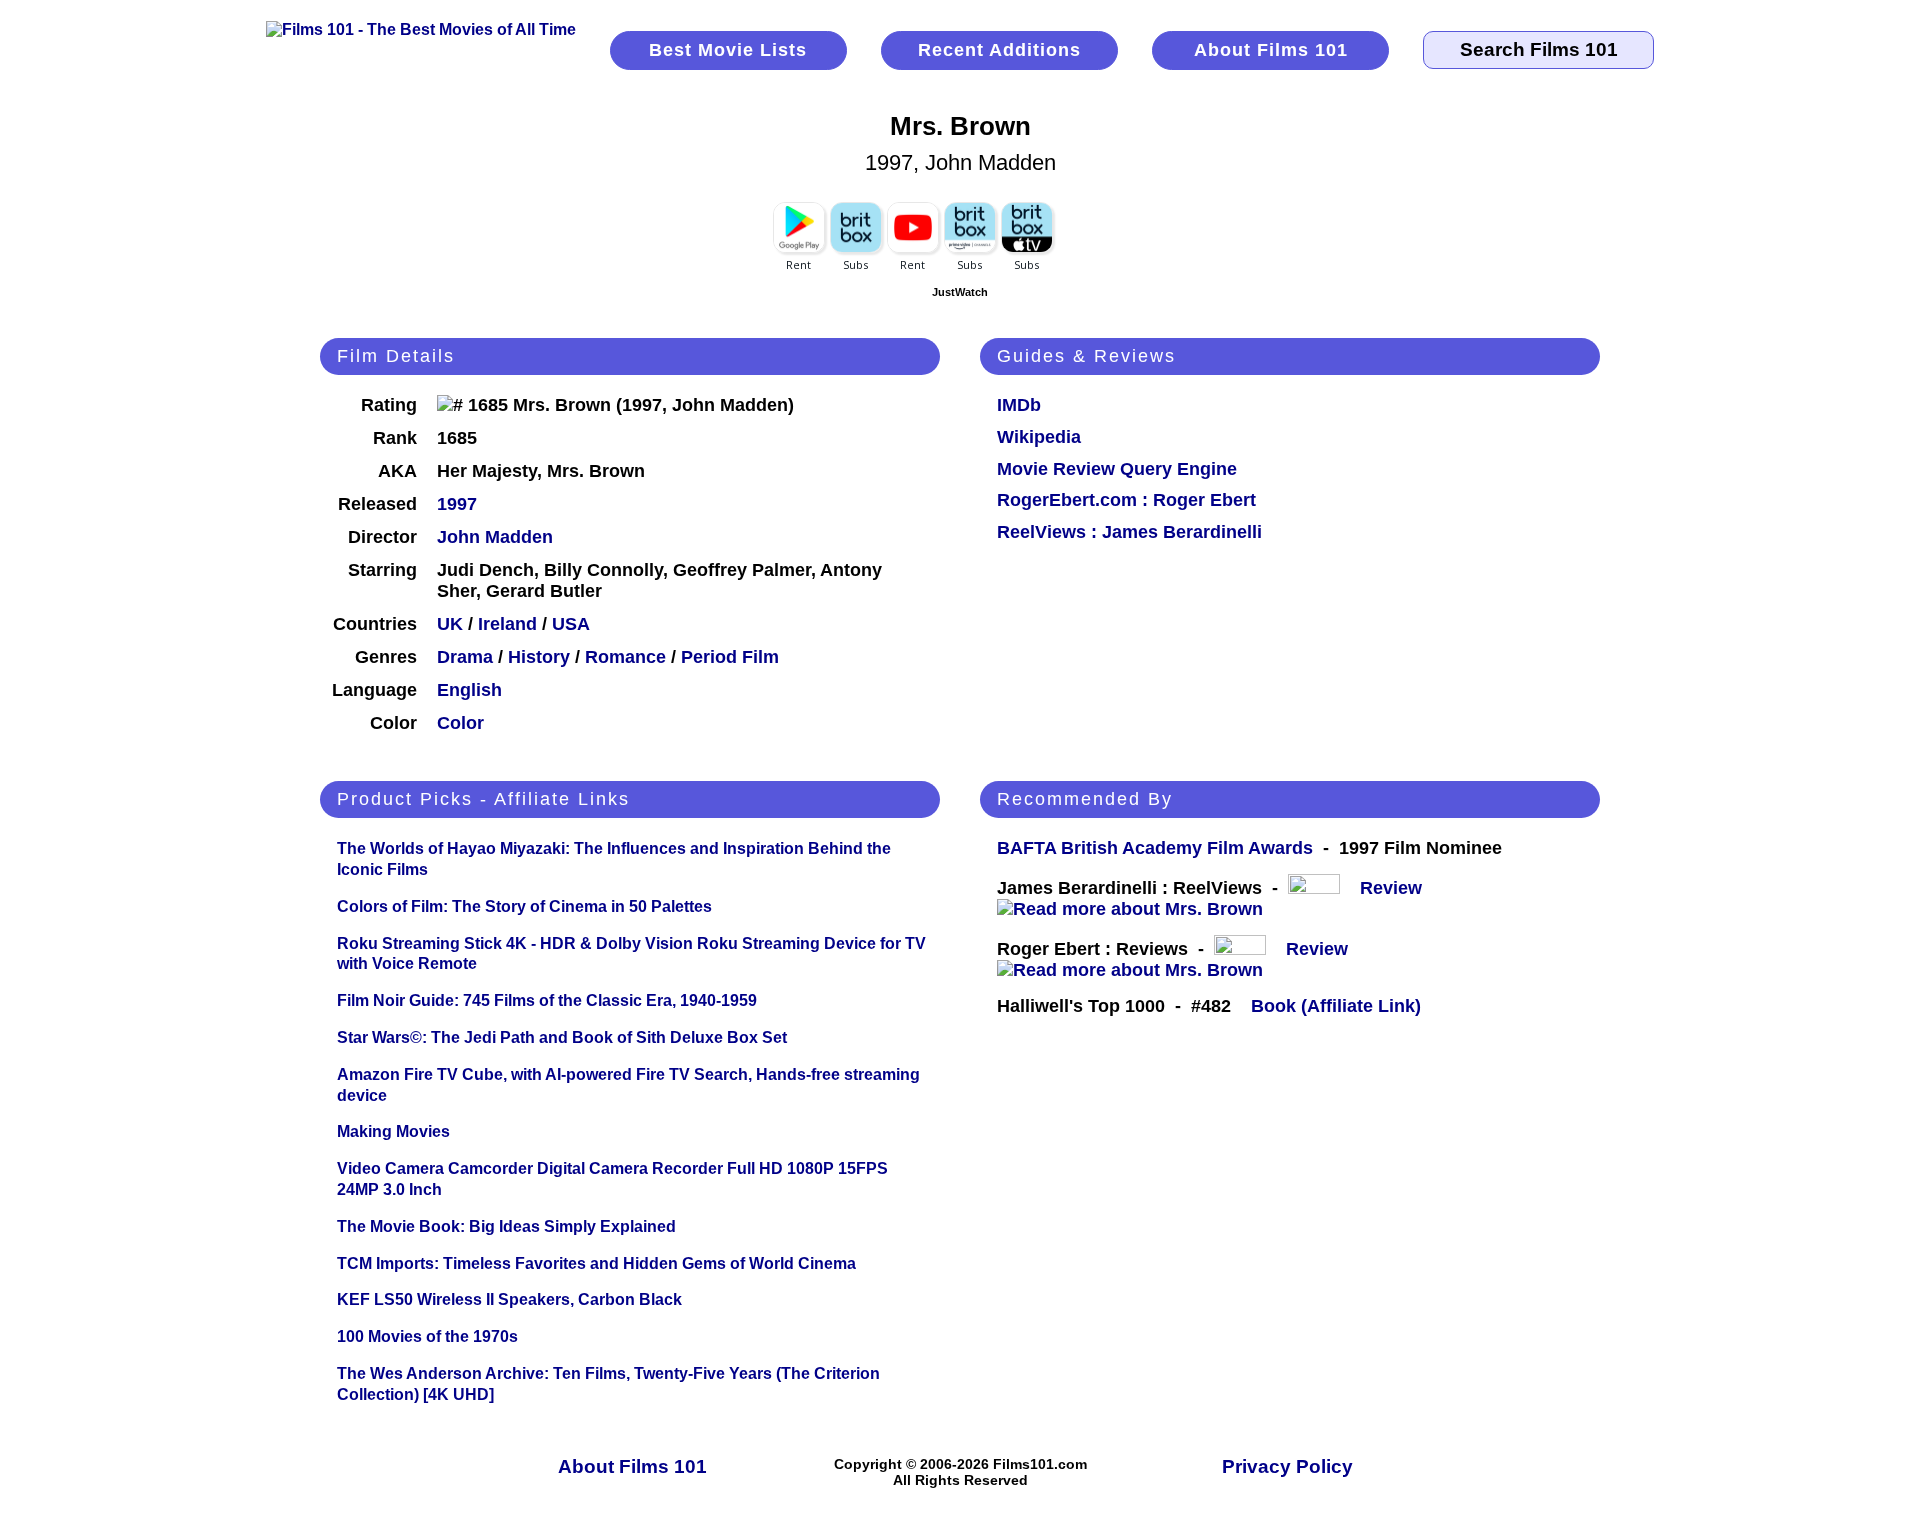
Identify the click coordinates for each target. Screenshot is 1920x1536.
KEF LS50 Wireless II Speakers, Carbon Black (509, 1299)
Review (1396, 888)
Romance (625, 657)
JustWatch (960, 292)
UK (450, 624)
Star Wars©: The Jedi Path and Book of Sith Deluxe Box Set (562, 1037)
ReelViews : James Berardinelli (1129, 532)
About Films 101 (1271, 50)
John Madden (495, 537)
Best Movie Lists (728, 50)
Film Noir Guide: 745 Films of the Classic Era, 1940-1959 (547, 1000)
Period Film (730, 657)
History (539, 657)
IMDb (1019, 405)
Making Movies (393, 1131)
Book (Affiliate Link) (1336, 1006)
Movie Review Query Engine (1117, 469)
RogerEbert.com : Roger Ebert (1126, 500)
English (469, 690)
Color (460, 723)
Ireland (507, 624)
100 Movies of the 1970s (427, 1336)
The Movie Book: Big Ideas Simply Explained (506, 1226)
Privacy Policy (1287, 1466)
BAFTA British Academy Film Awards (1155, 848)
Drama (465, 657)
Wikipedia (1039, 437)
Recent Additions (999, 50)
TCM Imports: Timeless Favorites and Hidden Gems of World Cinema (596, 1263)
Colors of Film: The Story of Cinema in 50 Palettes (524, 906)
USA (571, 624)
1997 (457, 504)
